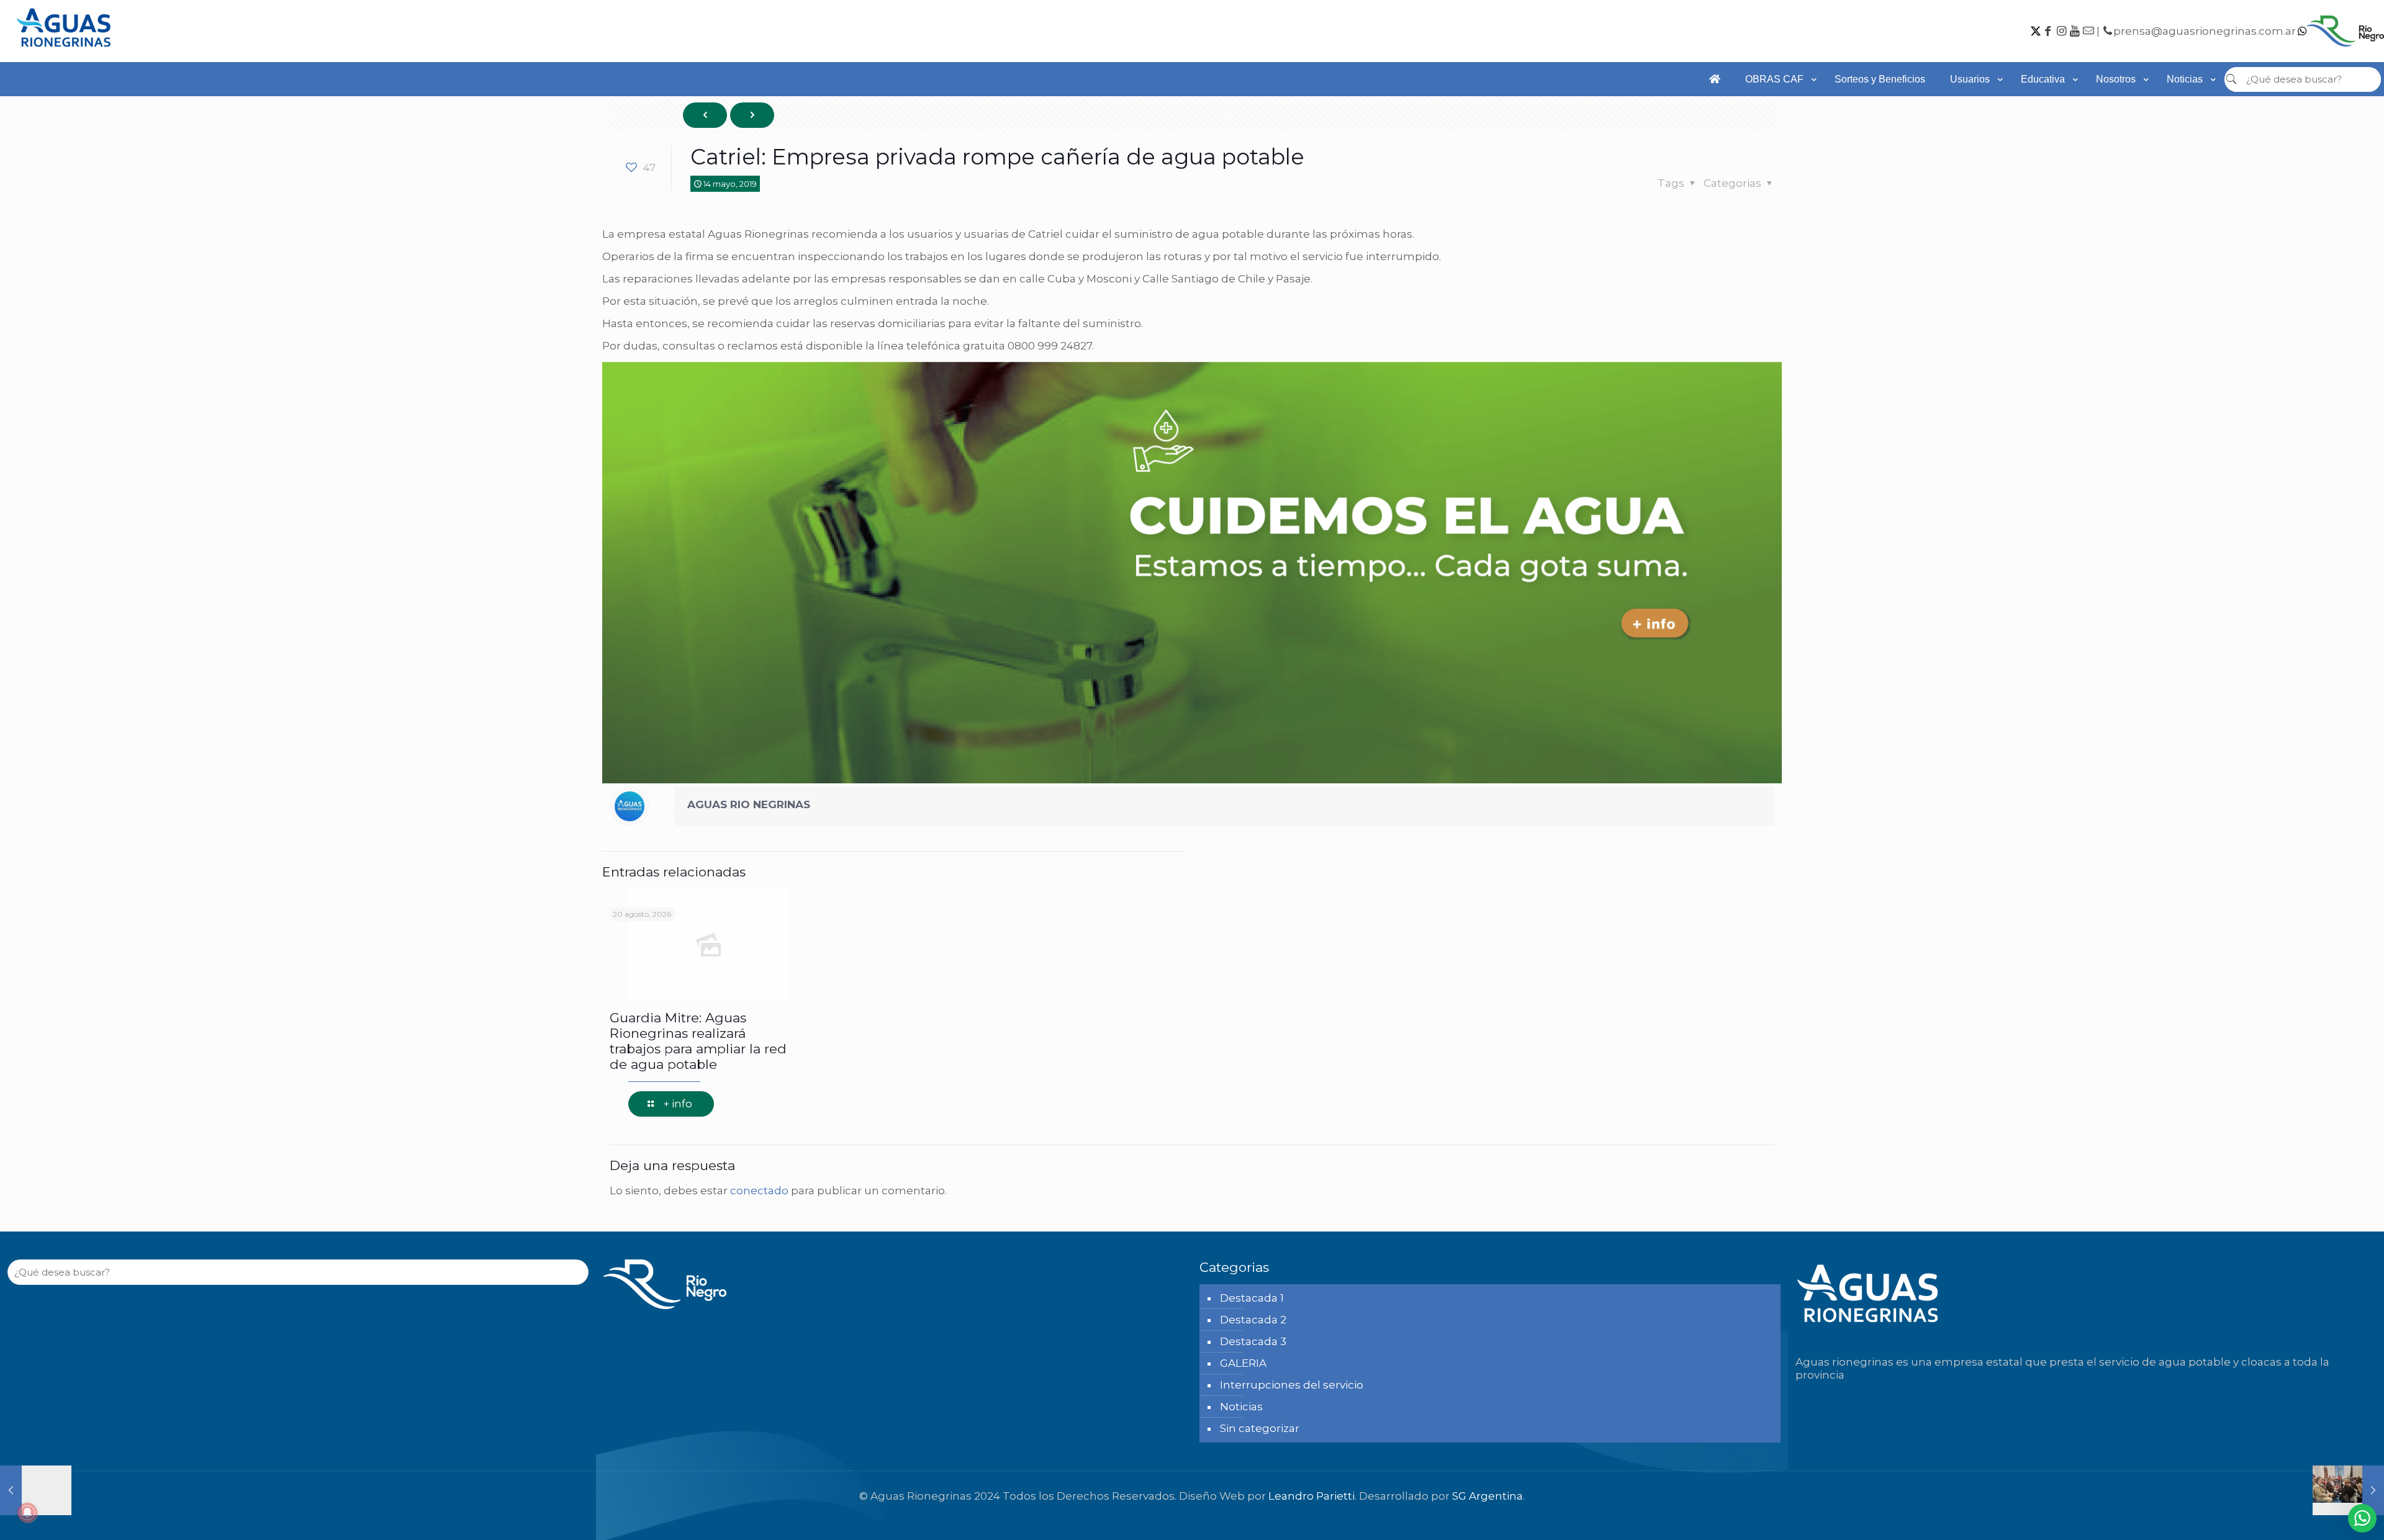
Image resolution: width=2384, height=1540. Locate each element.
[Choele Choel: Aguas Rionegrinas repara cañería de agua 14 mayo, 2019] (36, 1490)
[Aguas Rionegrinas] (65, 51)
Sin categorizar (1260, 1428)
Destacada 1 (1252, 1298)
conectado (759, 1191)
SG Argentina (1488, 1496)
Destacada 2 (1253, 1320)
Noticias (1241, 1407)
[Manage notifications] (27, 1513)
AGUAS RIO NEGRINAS (749, 804)
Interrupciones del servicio (1292, 1385)
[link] (1777, 102)
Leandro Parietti (1312, 1496)
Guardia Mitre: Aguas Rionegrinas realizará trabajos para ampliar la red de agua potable (698, 1041)
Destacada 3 (1253, 1341)
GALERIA (1243, 1363)
